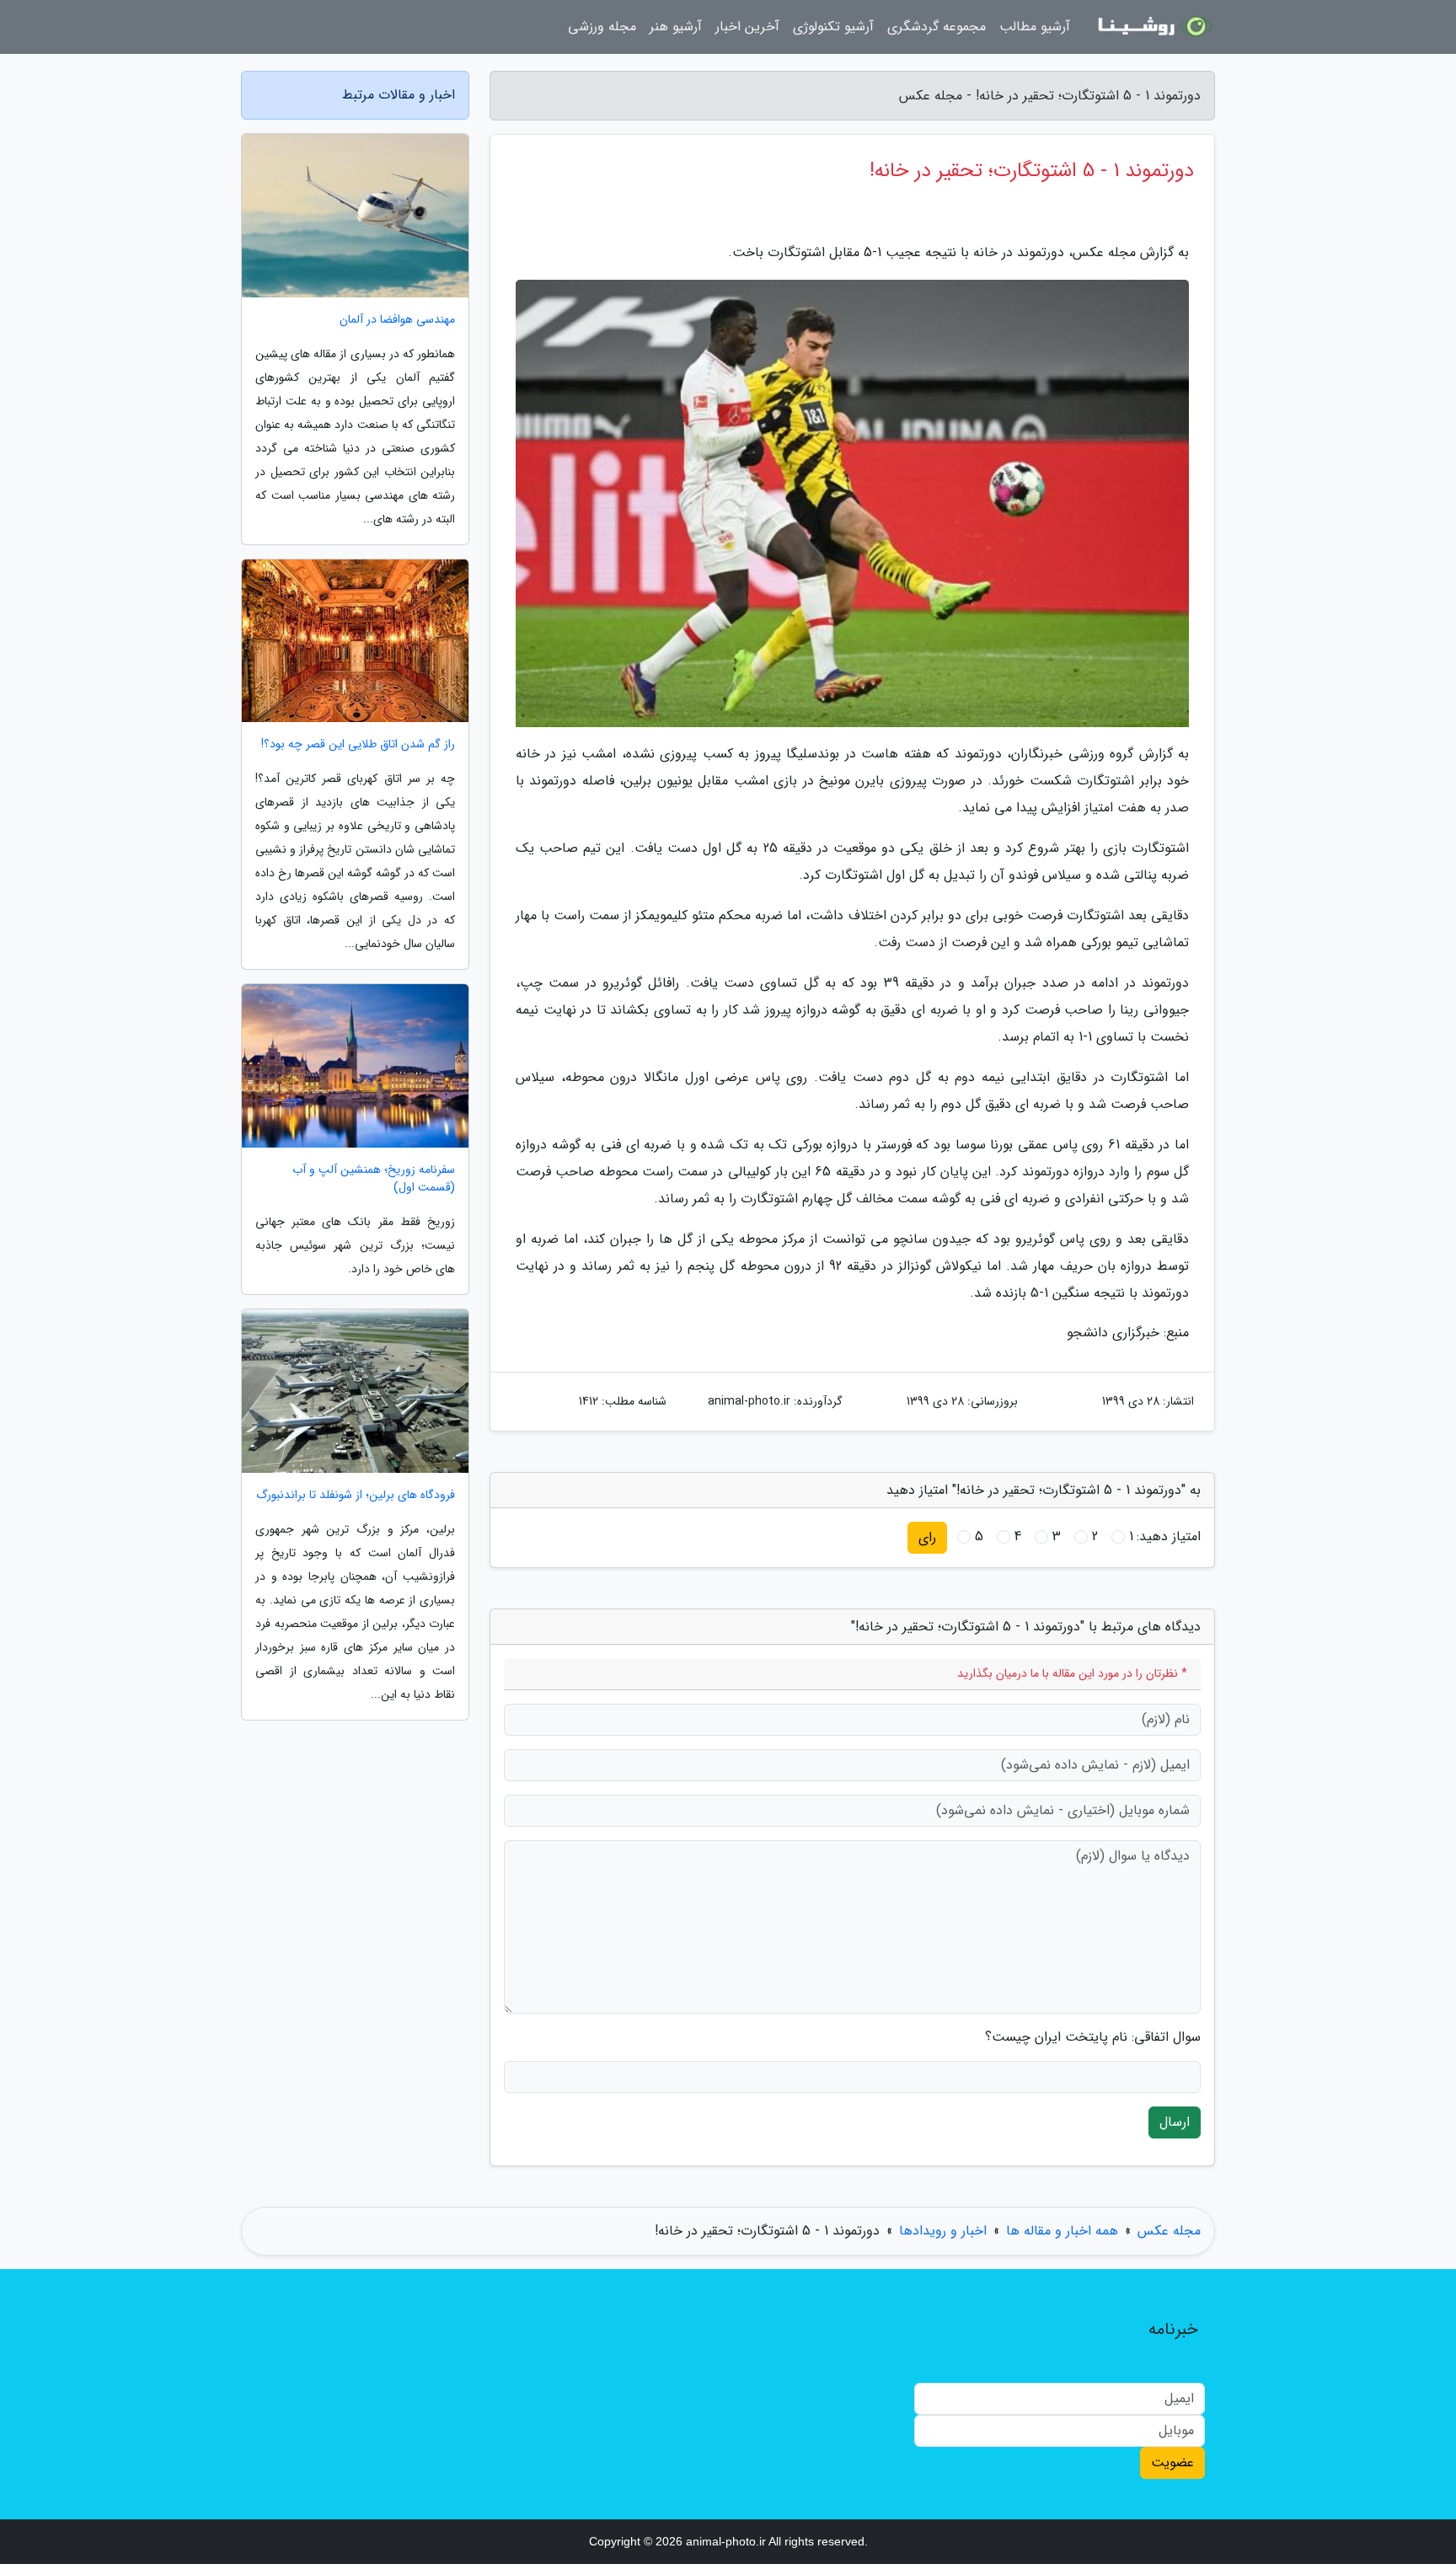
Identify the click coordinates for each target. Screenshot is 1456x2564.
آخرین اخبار (747, 27)
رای (927, 1537)
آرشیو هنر (676, 27)
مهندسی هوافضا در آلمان (397, 320)
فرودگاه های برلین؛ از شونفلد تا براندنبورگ (356, 1495)
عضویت (1172, 2462)
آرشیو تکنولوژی (833, 27)
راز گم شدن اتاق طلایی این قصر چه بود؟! (358, 744)
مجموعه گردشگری (937, 27)
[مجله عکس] (1153, 27)
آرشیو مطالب (1035, 27)
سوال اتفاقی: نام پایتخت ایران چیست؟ (1093, 2037)
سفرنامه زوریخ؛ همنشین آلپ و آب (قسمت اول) (374, 1179)
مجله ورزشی (602, 27)
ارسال (1175, 2122)
